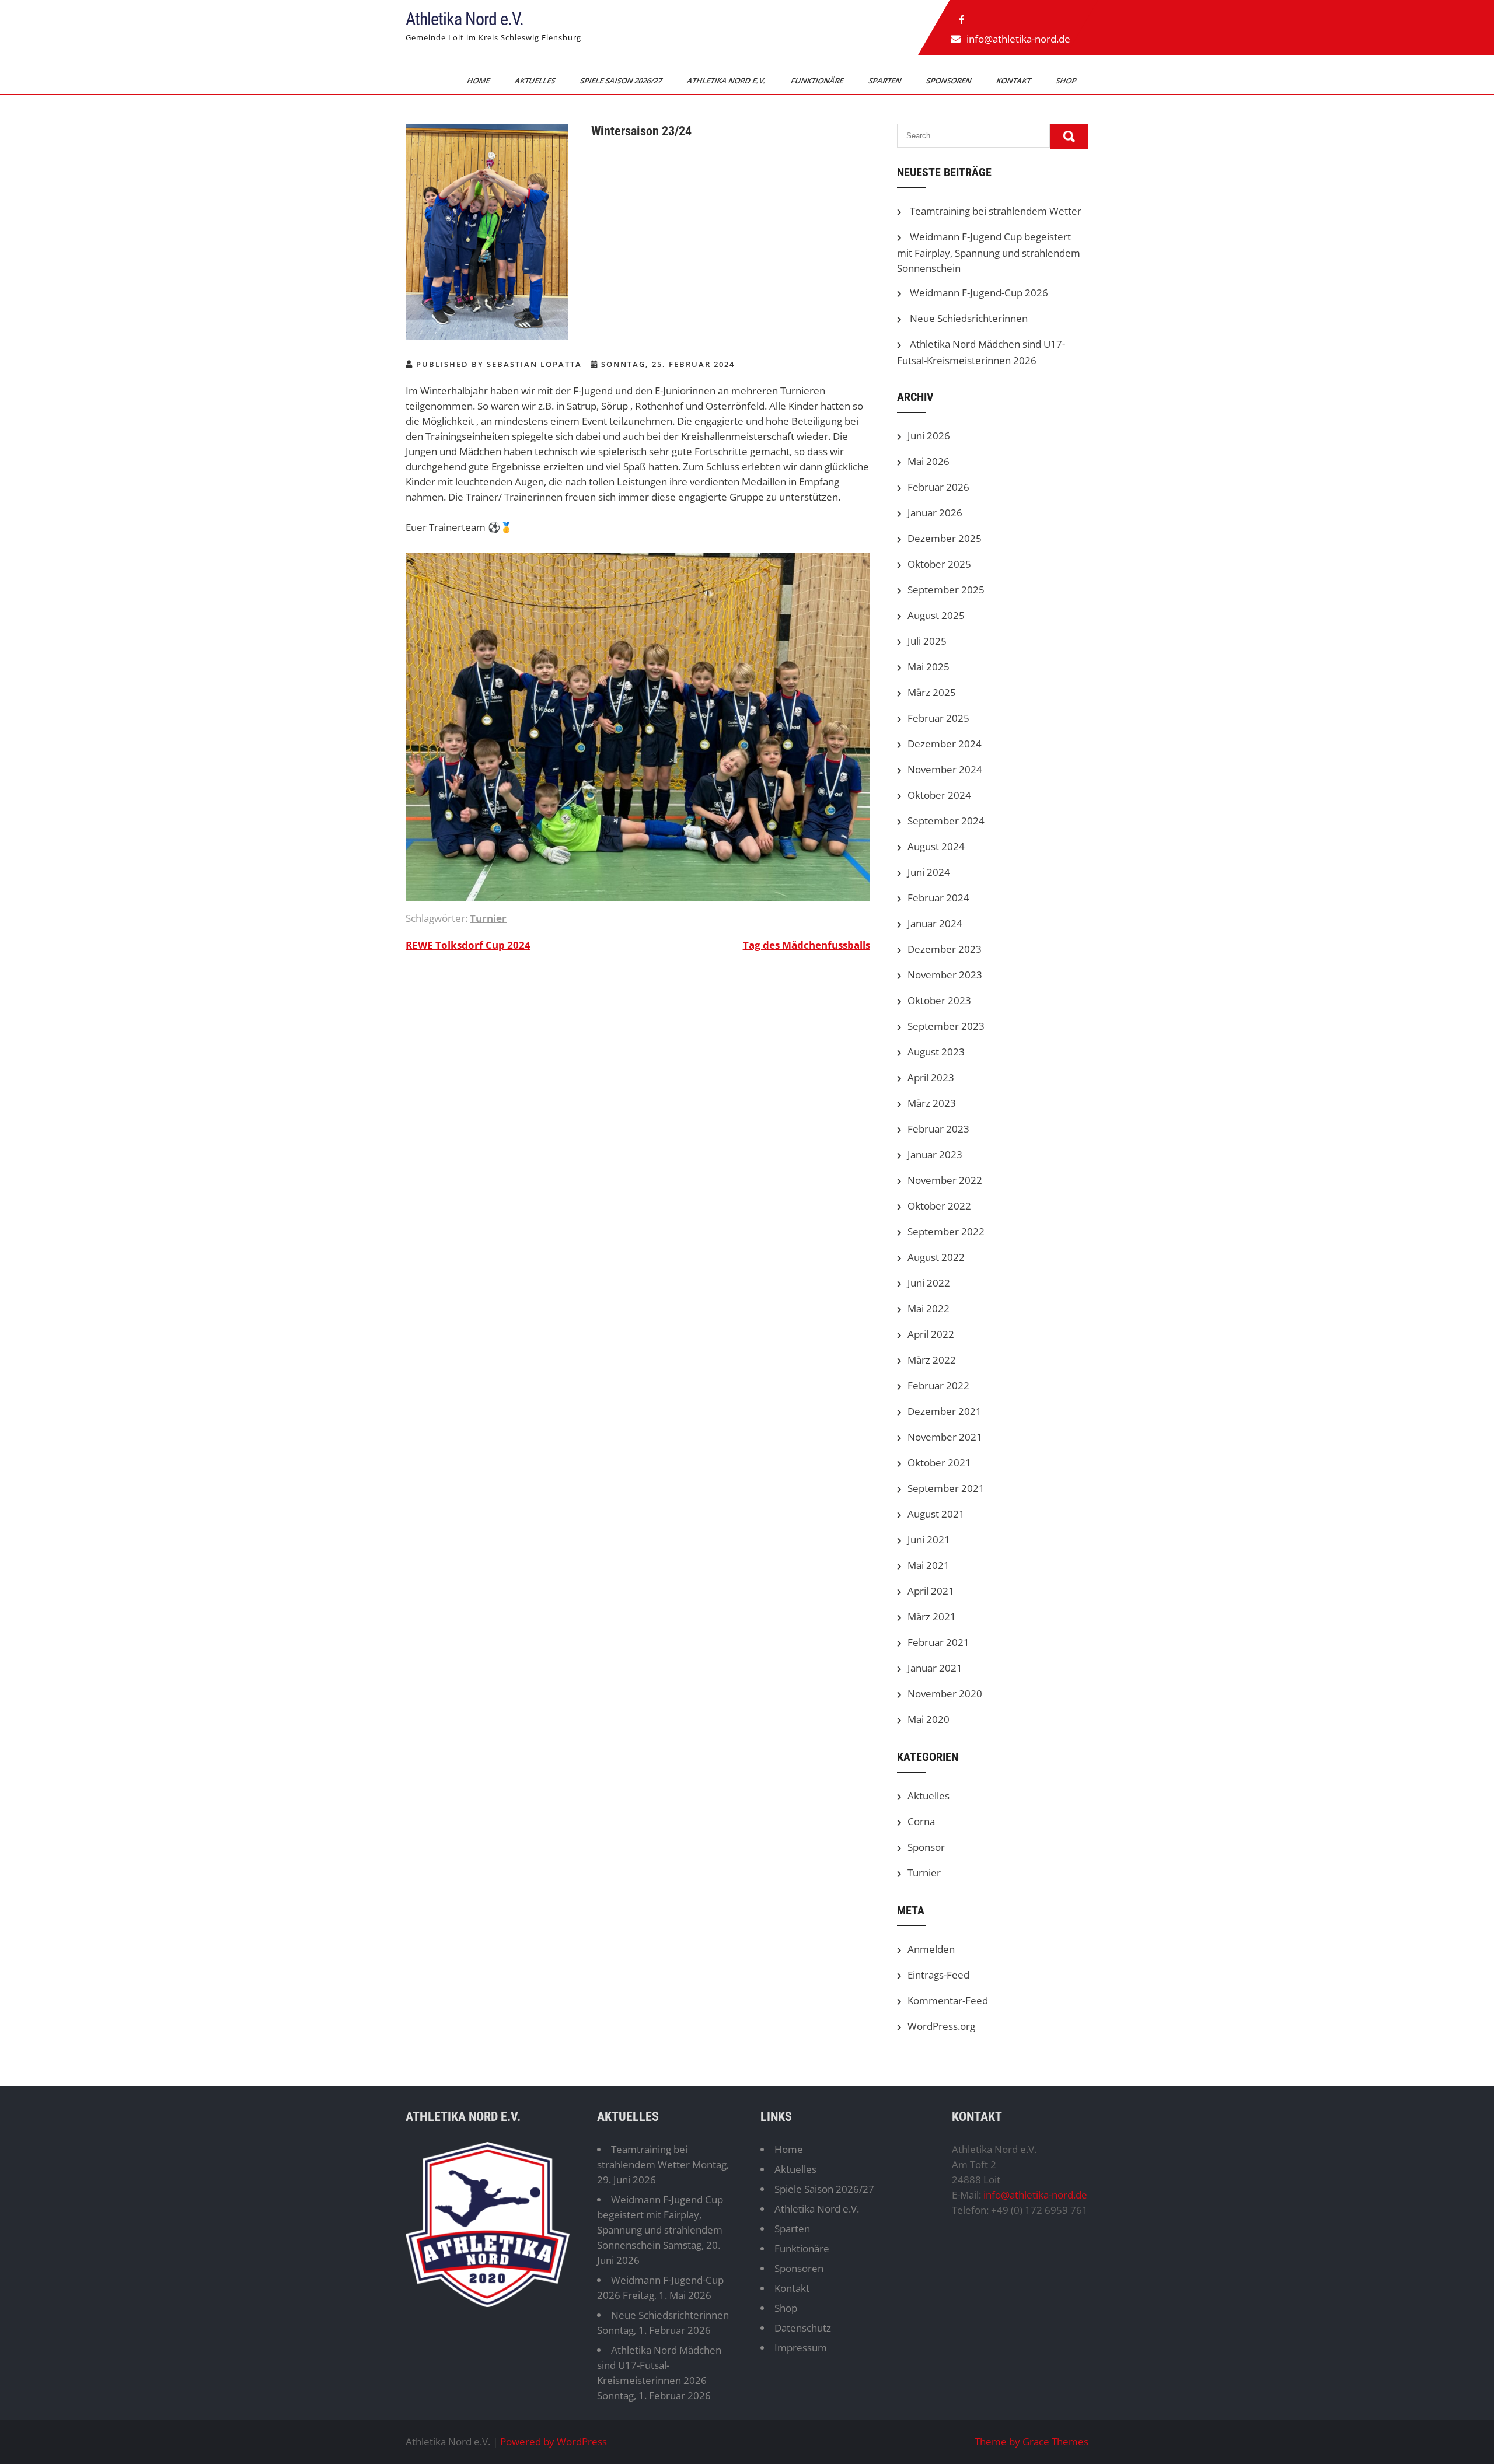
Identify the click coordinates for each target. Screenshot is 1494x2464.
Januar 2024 (935, 923)
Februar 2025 (938, 718)
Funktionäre (818, 81)
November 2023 (945, 975)
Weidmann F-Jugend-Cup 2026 (979, 293)
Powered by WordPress (554, 2442)
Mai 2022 (928, 1308)
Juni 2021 (929, 1539)
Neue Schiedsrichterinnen (969, 318)
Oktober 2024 (939, 795)
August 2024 (936, 846)
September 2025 (946, 590)
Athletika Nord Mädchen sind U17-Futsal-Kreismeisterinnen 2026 (659, 2365)
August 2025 (936, 615)
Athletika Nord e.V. (465, 19)
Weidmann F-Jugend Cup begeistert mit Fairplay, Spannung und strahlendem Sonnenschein (989, 252)
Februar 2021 (938, 1642)
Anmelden (931, 1949)
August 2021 (936, 1514)
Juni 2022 (929, 1283)
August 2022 (936, 1257)
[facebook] (962, 20)
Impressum (801, 2348)
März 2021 (932, 1617)
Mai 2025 (928, 667)
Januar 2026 (935, 513)
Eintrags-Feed (938, 1975)
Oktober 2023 (939, 1000)
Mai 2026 (928, 461)
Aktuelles (536, 81)
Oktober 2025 (939, 564)
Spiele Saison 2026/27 (622, 81)
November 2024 (945, 769)
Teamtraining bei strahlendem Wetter (996, 211)
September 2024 (946, 821)
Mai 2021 (928, 1565)
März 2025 (932, 692)
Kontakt (1014, 81)
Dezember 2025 (945, 538)
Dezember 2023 (945, 949)
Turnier (488, 918)
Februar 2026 (938, 487)
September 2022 (946, 1231)
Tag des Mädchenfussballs (807, 945)
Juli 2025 (927, 641)
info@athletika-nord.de (1018, 39)
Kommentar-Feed (948, 2000)
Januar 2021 (935, 1668)
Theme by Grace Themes (1032, 2442)
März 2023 (932, 1103)
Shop (1067, 81)
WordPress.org (941, 2026)
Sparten (886, 81)
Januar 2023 (935, 1154)
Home (479, 81)
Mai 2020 (928, 1719)
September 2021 (946, 1488)
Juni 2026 (929, 436)
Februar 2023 (938, 1129)
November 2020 (945, 1694)
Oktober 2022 (939, 1206)
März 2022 (932, 1360)
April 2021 (931, 1591)
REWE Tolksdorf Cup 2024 (468, 945)
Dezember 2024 (945, 744)
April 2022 (931, 1334)
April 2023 (931, 1077)
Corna (921, 1821)
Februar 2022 (938, 1385)
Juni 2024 (929, 872)
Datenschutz (803, 2328)
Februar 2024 (938, 898)
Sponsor (926, 1847)
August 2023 (936, 1052)
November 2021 (945, 1437)
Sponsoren (950, 81)
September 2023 (946, 1026)
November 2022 (945, 1180)
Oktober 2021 (939, 1462)
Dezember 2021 (945, 1411)
